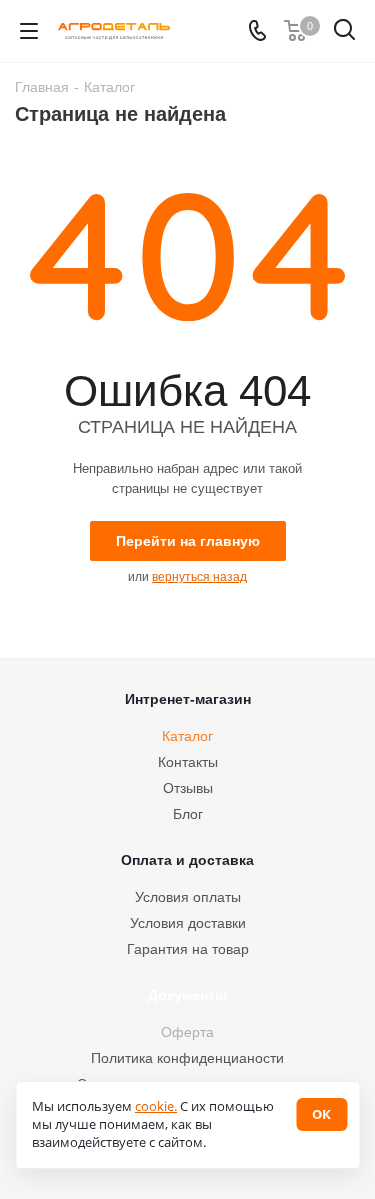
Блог (188, 814)
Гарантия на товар (188, 949)
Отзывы (188, 788)
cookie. (156, 1106)
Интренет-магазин (188, 699)
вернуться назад (199, 577)
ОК (321, 1114)
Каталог (187, 736)
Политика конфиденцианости (187, 1058)
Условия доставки (188, 923)
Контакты (188, 762)
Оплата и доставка (187, 860)
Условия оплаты (188, 897)
